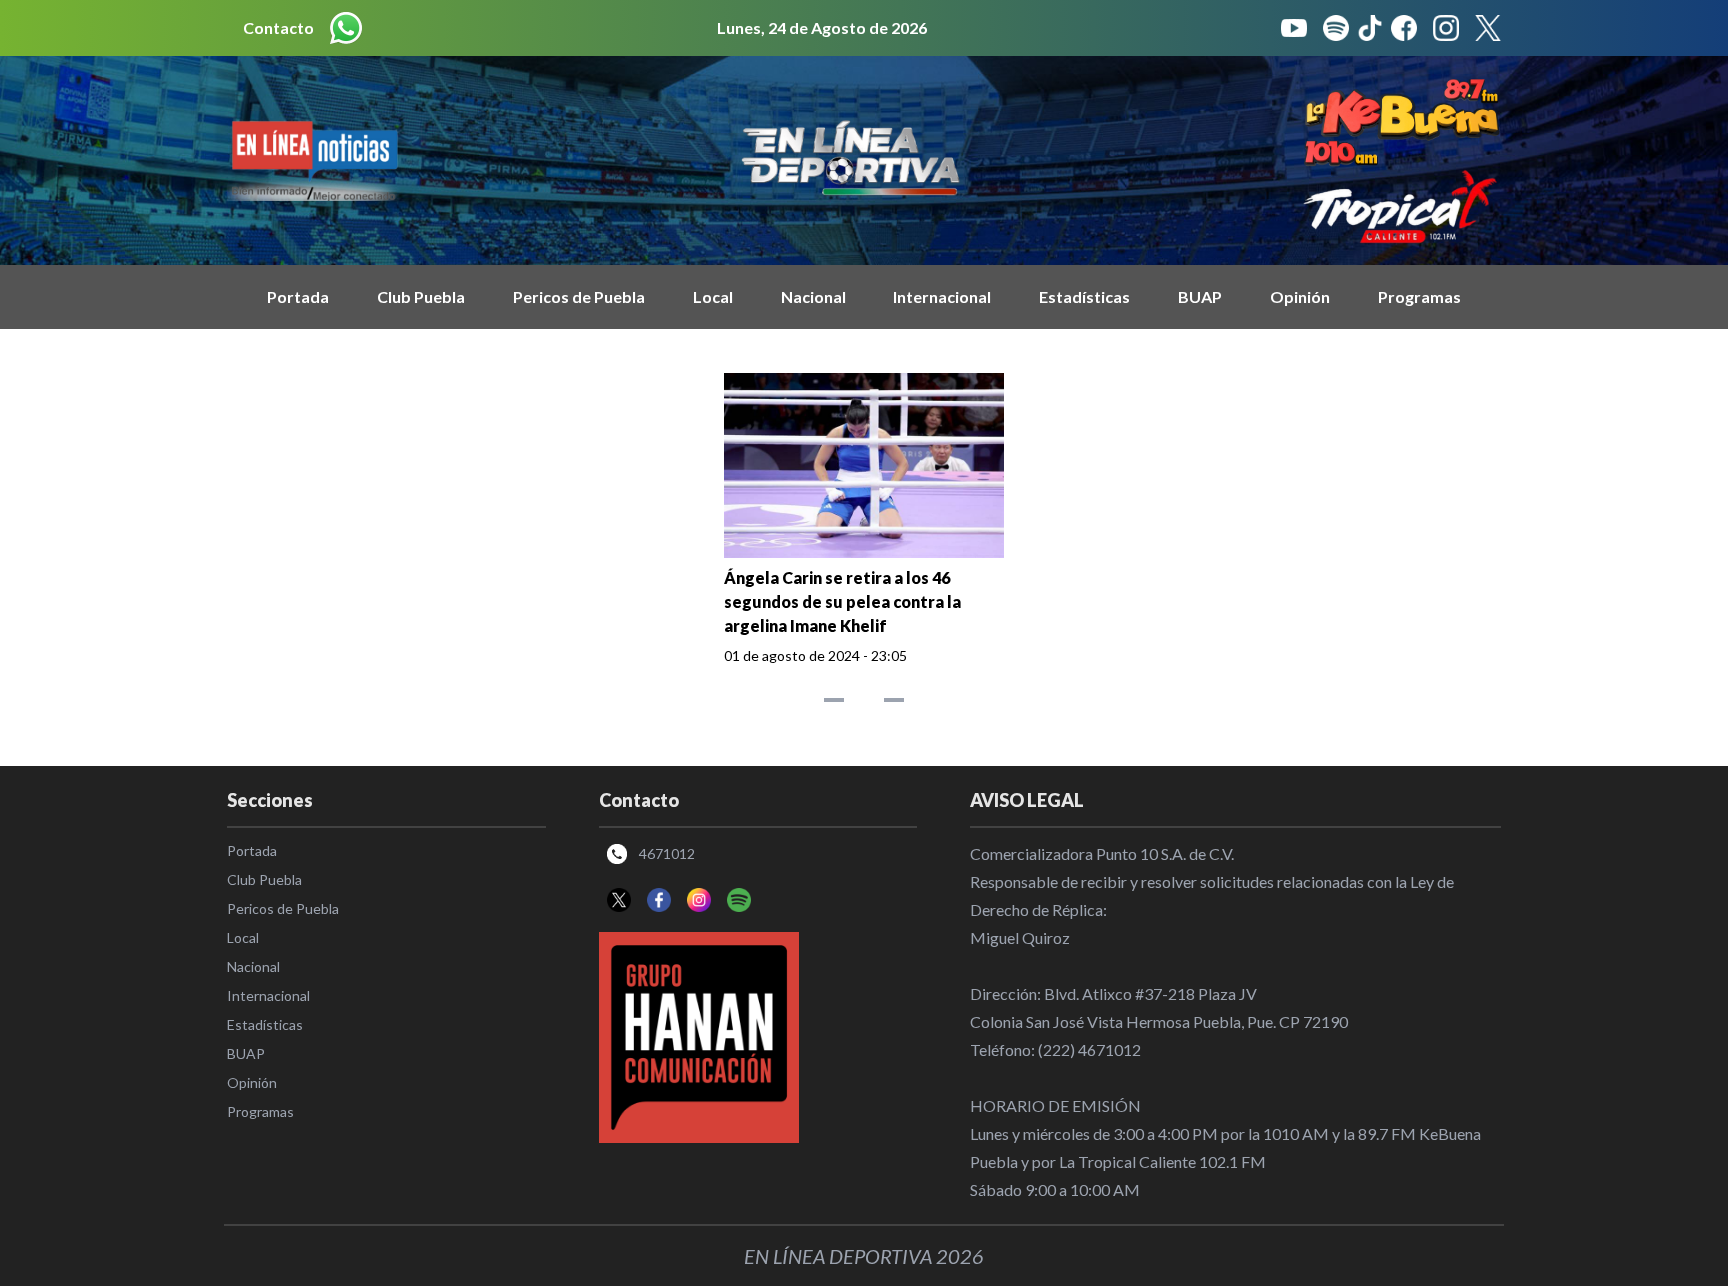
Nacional (813, 296)
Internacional (942, 296)
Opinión (1300, 296)
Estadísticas (1084, 296)
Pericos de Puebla (579, 296)
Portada (298, 296)
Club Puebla (421, 296)
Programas (1419, 296)
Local (713, 296)
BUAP (1200, 296)
